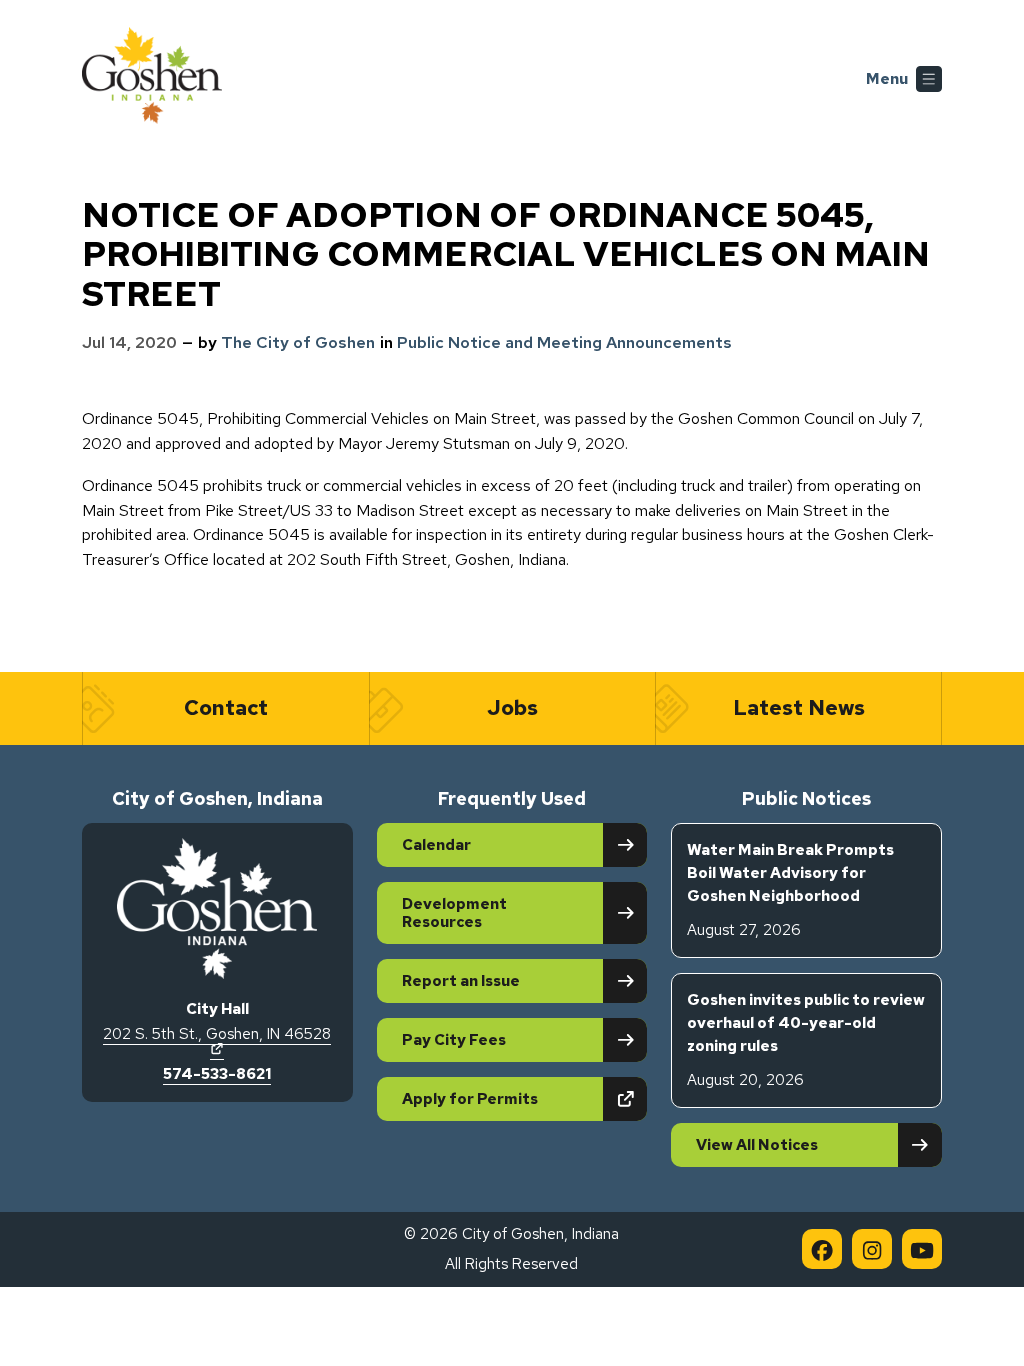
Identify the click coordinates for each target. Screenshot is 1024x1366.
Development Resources (454, 913)
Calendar (436, 845)
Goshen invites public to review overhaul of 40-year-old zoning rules (806, 1040)
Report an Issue (461, 981)
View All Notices (757, 1145)
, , (217, 1041)
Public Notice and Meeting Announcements (564, 342)
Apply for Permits (525, 1098)
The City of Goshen (298, 342)
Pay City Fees (454, 1040)
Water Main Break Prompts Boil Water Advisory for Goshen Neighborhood (790, 890)
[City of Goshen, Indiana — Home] (152, 79)
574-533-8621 (217, 1074)
